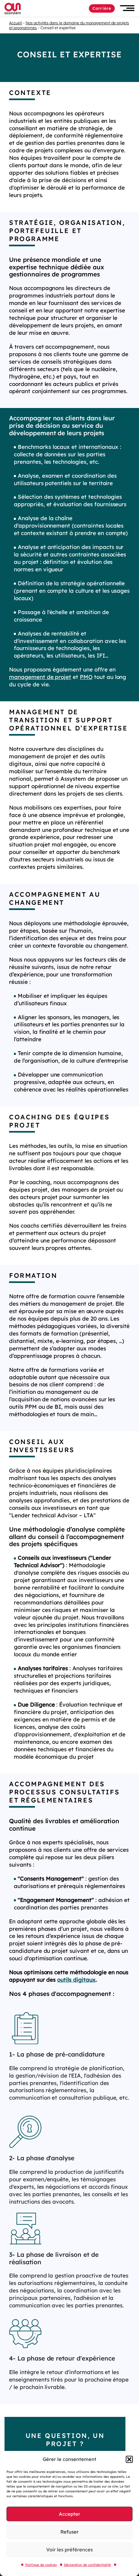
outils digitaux (76, 1980)
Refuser (69, 2532)
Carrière (102, 8)
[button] (129, 2459)
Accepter (69, 2514)
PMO (86, 677)
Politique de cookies (41, 2565)
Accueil (16, 23)
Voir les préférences (69, 2550)
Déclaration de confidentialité (87, 2565)
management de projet (40, 677)
